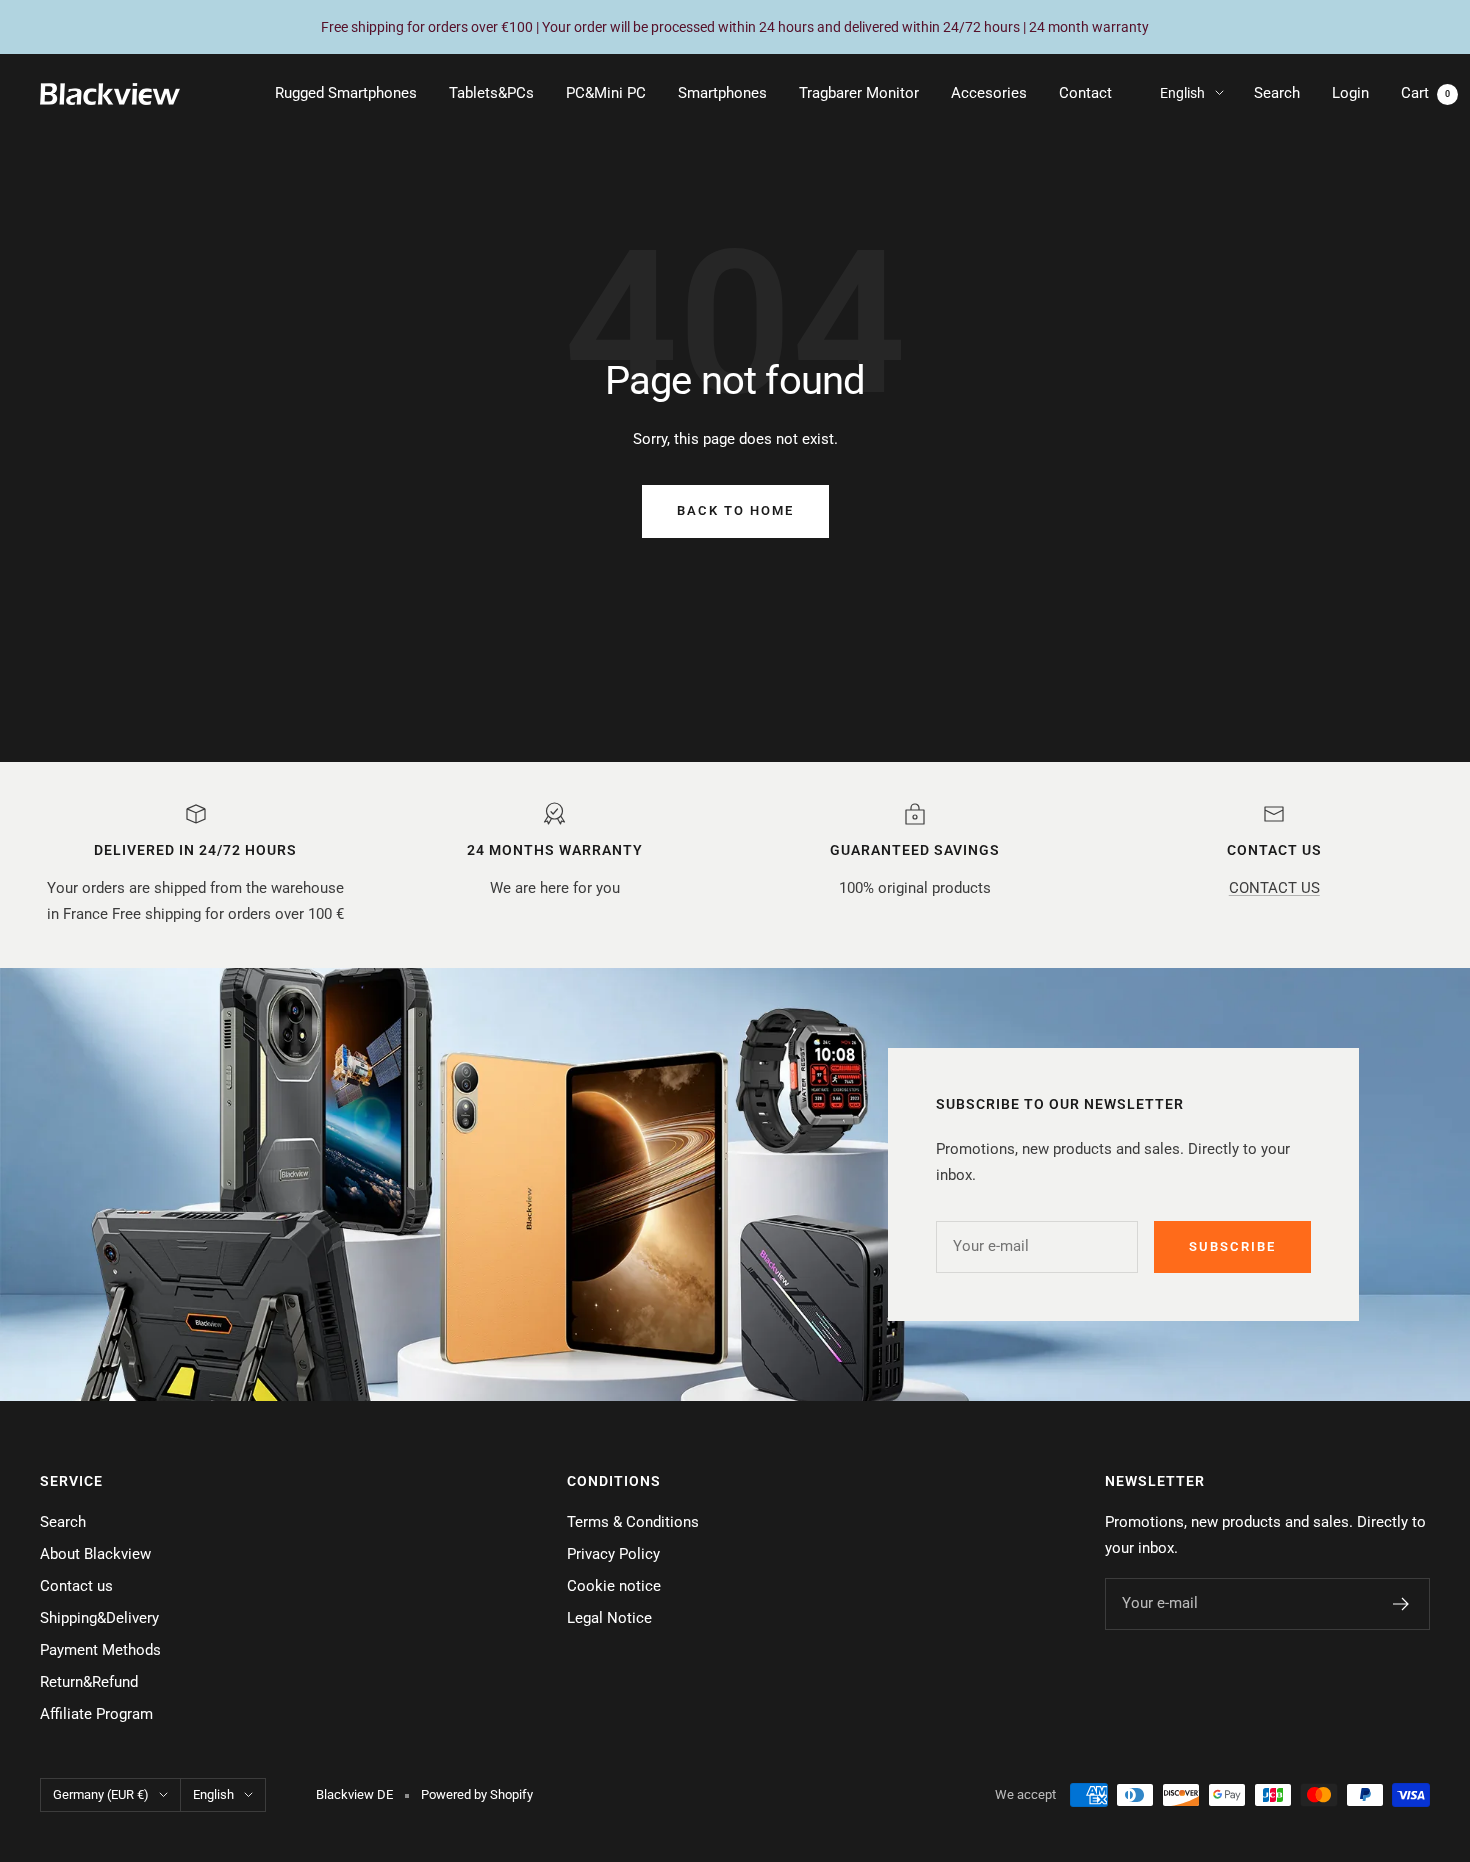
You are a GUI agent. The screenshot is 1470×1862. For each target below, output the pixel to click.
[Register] (1401, 1604)
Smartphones (722, 93)
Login (1350, 93)
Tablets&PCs (491, 93)
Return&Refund (89, 1682)
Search (1277, 93)
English (1182, 93)
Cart (1425, 93)
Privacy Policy (613, 1554)
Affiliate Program (96, 1714)
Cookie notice (614, 1586)
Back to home (735, 510)
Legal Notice (609, 1618)
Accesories (989, 93)
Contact (1085, 93)
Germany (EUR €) (101, 1794)
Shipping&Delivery (99, 1618)
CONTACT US (1274, 888)
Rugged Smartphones (346, 93)
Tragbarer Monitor (859, 93)
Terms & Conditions (633, 1522)
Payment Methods (100, 1650)
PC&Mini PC (606, 93)
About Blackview (95, 1554)
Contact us (76, 1586)
